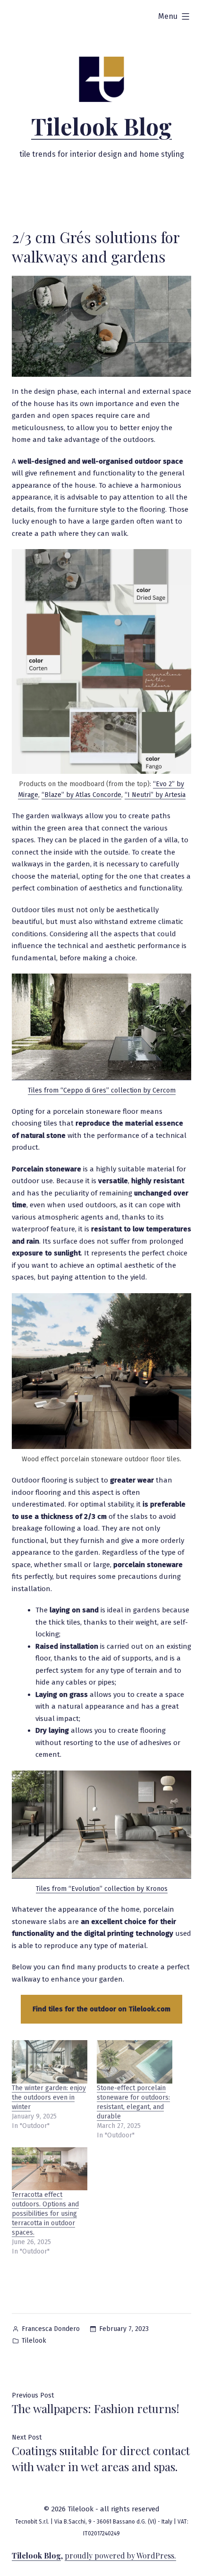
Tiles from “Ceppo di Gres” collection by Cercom (102, 1090)
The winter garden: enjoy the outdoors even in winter (49, 2097)
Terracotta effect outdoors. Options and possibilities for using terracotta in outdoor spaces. (45, 2214)
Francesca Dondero (51, 2329)
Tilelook (34, 2341)
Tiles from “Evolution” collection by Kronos (102, 1889)
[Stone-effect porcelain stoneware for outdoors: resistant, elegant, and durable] (135, 2062)
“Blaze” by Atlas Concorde (81, 795)
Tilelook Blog (101, 126)
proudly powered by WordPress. (120, 2555)
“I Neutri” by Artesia (155, 795)
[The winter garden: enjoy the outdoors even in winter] (50, 2062)
